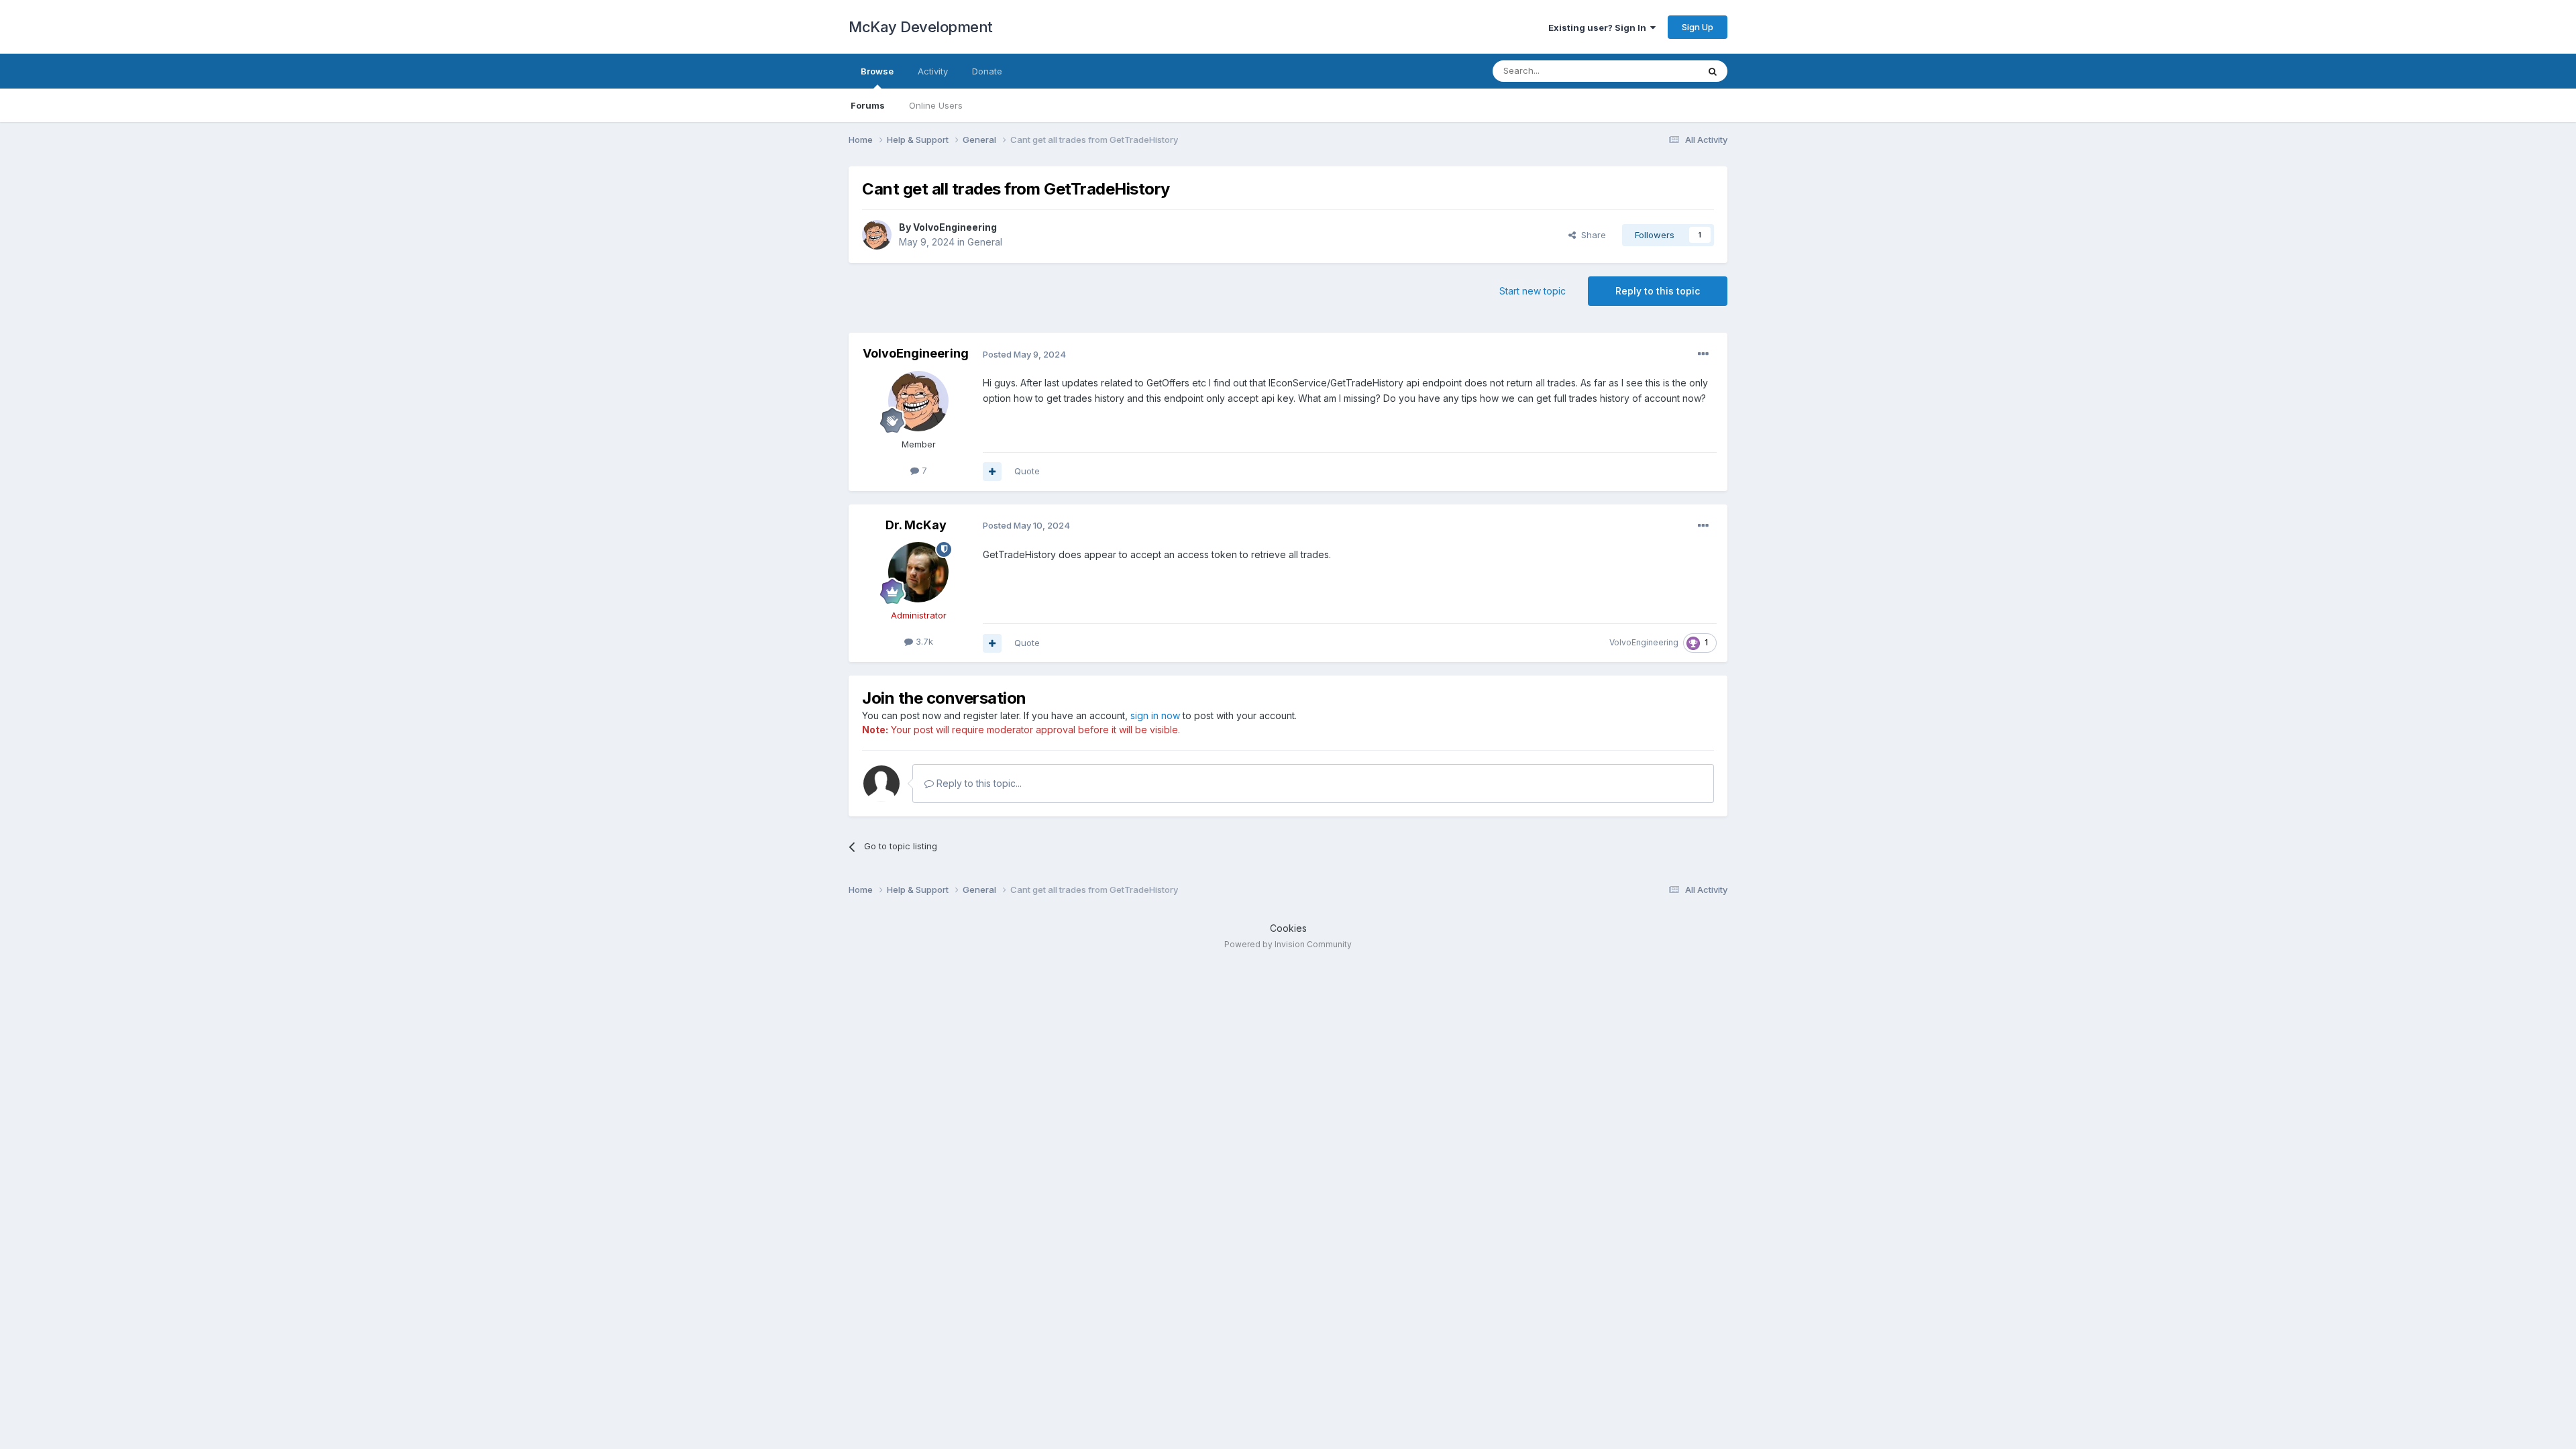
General (985, 242)
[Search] (1713, 71)
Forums (868, 105)
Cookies (1288, 928)
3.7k (923, 641)
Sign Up (1698, 27)
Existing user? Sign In (1599, 28)
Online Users (936, 105)
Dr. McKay (916, 525)
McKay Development (921, 27)
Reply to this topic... (978, 783)
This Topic (1659, 71)
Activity (933, 71)
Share (1591, 235)
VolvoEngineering (955, 227)
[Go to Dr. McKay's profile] (918, 572)
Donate (987, 71)
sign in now (1155, 715)
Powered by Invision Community (1288, 944)
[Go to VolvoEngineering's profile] (877, 235)
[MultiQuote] (992, 472)
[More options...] (1703, 354)
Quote (1027, 471)
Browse (877, 71)
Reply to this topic (1658, 291)
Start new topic (1533, 291)
